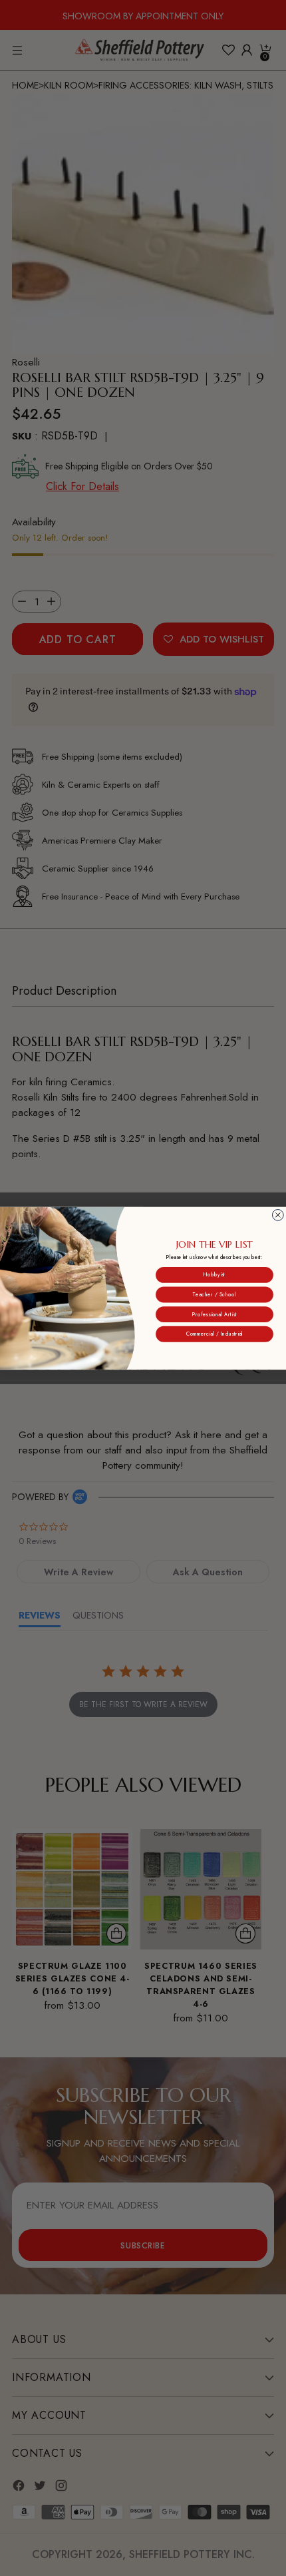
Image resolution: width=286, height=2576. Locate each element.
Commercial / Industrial (214, 1334)
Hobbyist (214, 1275)
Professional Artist (214, 1314)
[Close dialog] (278, 1215)
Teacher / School (214, 1294)
